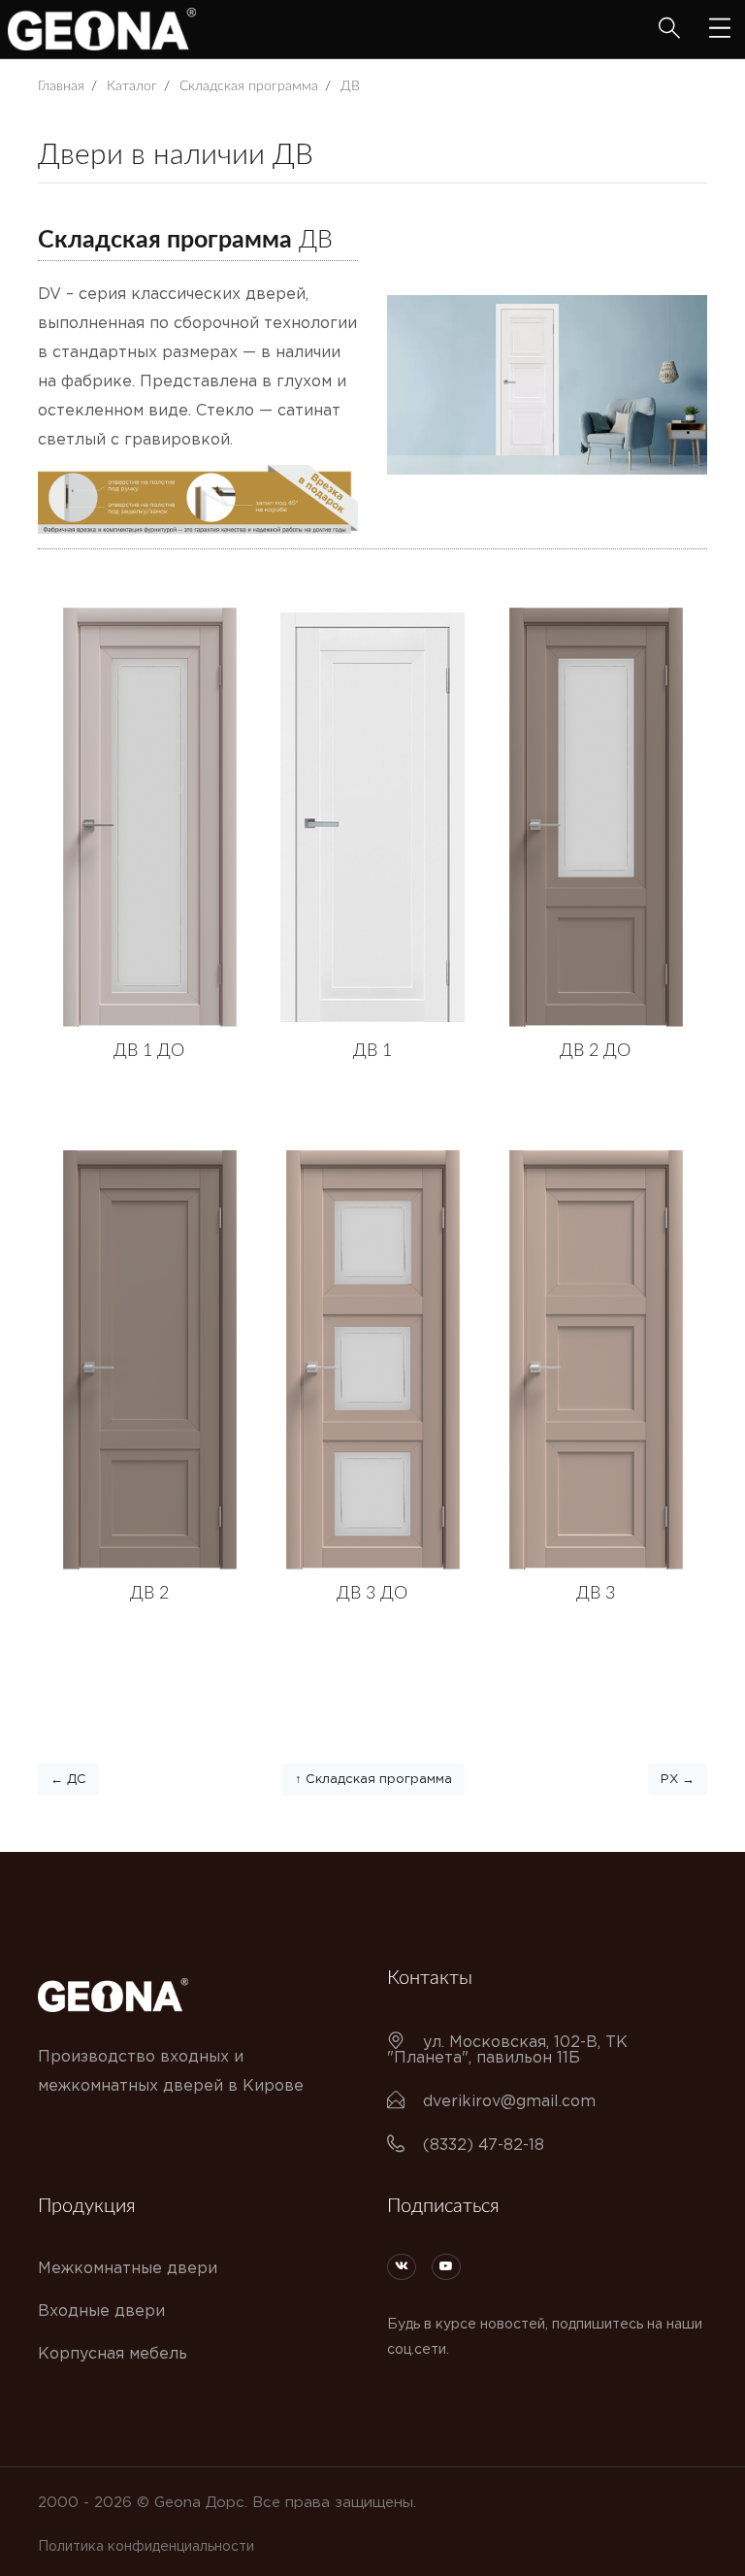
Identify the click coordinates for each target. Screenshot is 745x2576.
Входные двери (101, 2312)
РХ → (678, 1780)
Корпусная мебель (113, 2354)
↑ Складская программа (373, 1780)
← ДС (68, 1780)
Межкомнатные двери (128, 2269)
